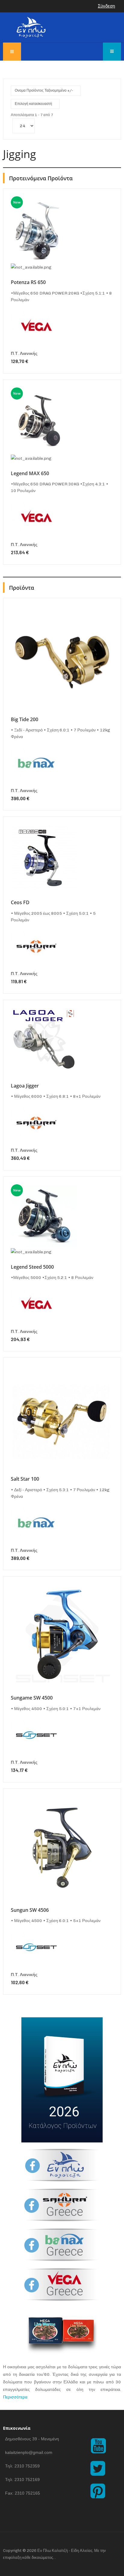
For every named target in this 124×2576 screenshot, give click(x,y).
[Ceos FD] (44, 858)
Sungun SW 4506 (30, 1910)
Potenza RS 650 (28, 282)
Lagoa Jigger (25, 1086)
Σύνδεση (106, 6)
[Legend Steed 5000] (44, 1216)
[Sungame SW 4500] (62, 1635)
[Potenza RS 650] (39, 230)
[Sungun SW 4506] (62, 1847)
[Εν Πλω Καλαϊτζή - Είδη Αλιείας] (31, 27)
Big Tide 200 (25, 719)
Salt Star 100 (25, 1479)
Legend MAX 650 (30, 473)
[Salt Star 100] (62, 1416)
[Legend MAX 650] (40, 421)
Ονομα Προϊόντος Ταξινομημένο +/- (44, 90)
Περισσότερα (15, 2397)
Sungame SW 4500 (32, 1698)
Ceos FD (20, 902)
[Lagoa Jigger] (44, 1041)
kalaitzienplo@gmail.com (29, 2452)
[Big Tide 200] (62, 657)
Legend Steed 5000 (32, 1267)
